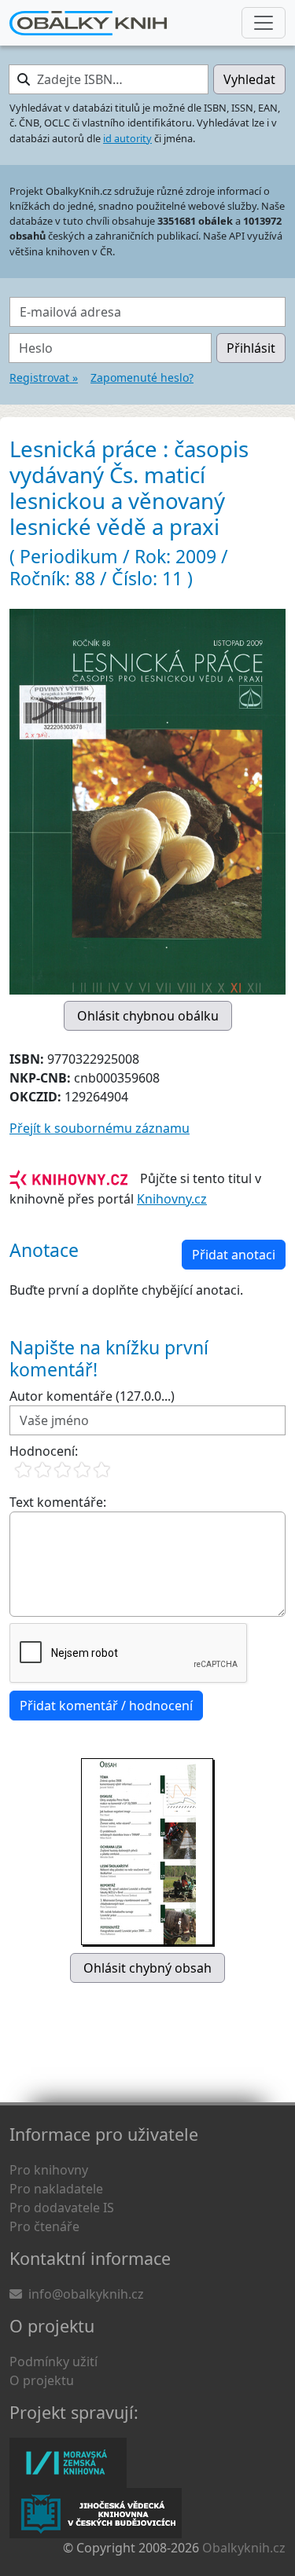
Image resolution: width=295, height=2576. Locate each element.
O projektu (42, 2380)
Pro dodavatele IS (62, 2208)
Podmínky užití (53, 2362)
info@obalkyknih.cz (86, 2294)
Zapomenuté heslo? (142, 377)
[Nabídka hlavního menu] (264, 23)
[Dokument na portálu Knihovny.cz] (68, 1178)
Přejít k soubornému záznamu (100, 1128)
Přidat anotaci (234, 1255)
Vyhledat (249, 79)
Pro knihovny (49, 2170)
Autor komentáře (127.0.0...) (92, 1396)
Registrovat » (44, 377)
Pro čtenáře (44, 2226)
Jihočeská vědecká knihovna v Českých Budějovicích (96, 2513)
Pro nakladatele (56, 2189)
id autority (127, 138)
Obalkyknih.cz (244, 2548)
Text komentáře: (58, 1502)
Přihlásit (251, 348)
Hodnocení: (44, 1451)
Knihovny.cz (172, 1199)
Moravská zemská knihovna (68, 2463)
